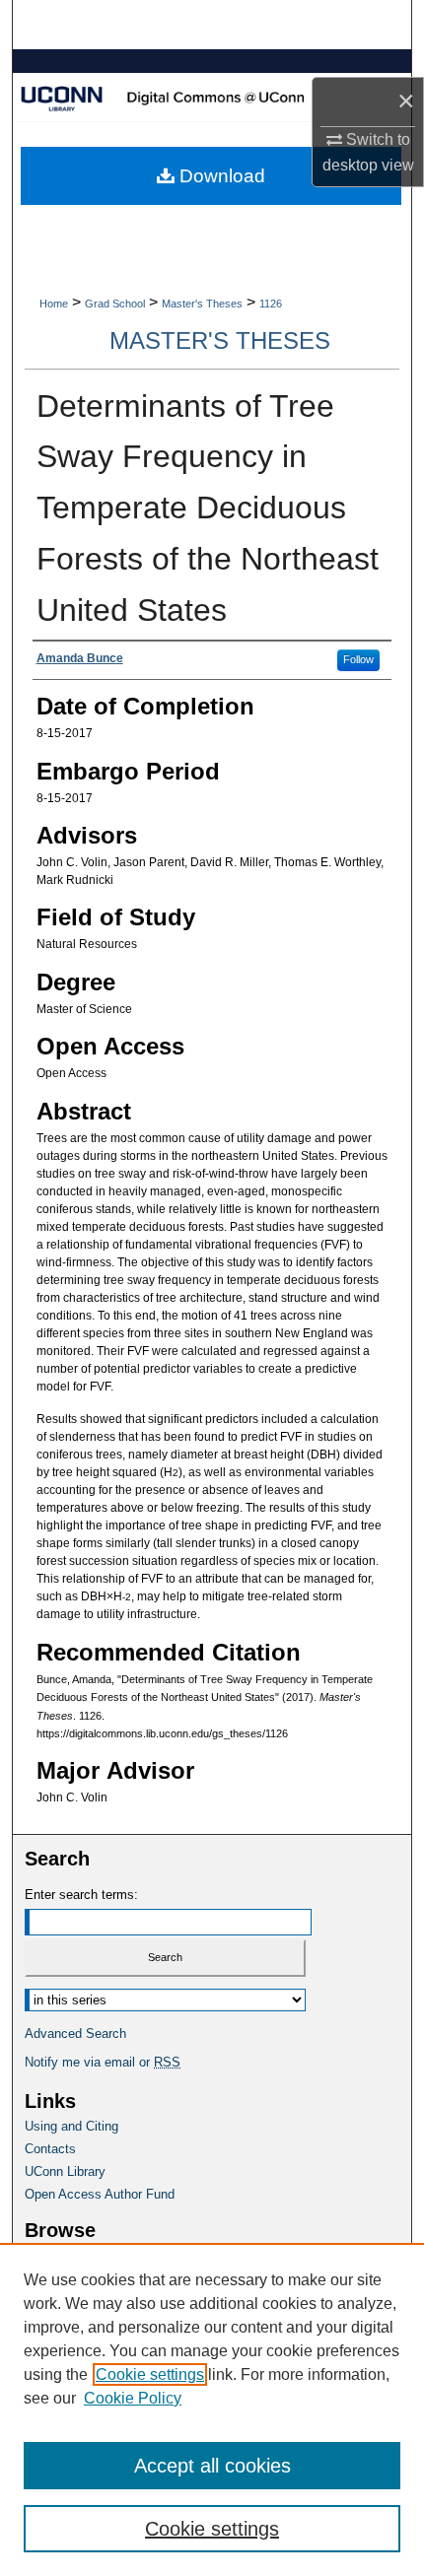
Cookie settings (150, 2374)
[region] (212, 2409)
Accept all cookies (212, 2466)
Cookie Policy (133, 2398)
